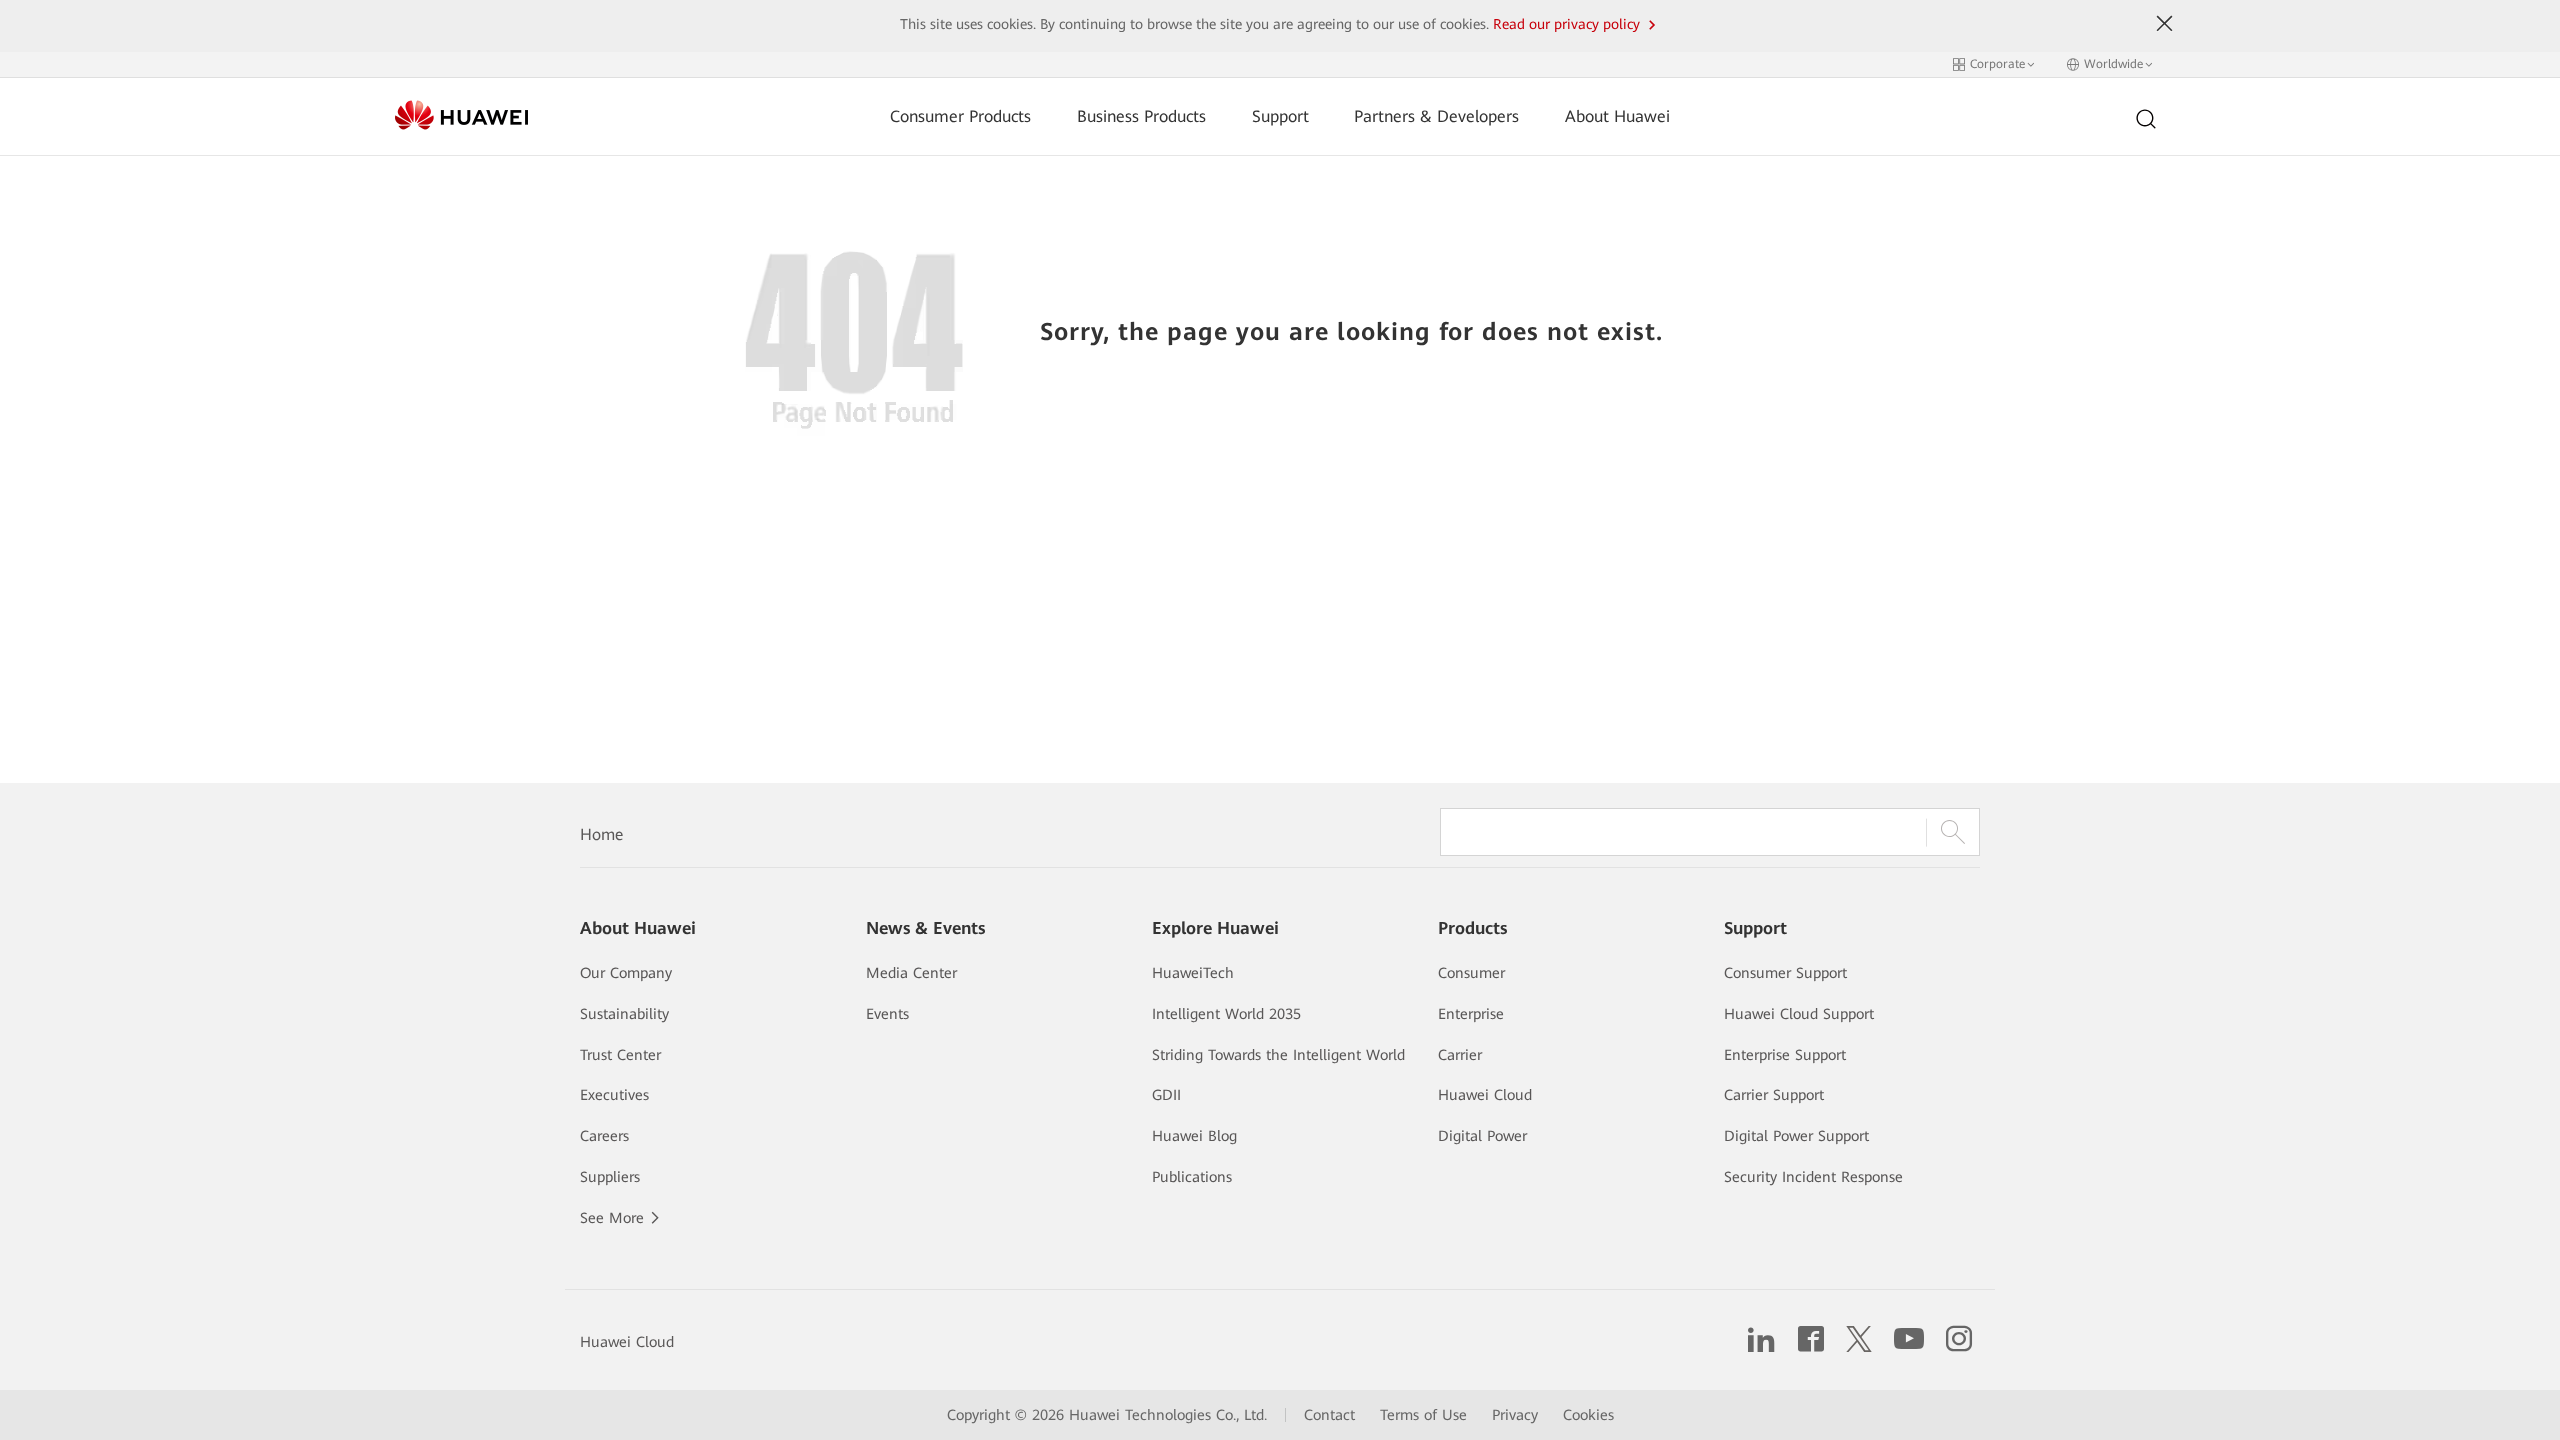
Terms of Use (1423, 1415)
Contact (1329, 1415)
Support (1280, 116)
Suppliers (610, 1177)
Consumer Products (960, 116)
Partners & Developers (1436, 116)
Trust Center (620, 1055)
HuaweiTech (1193, 973)
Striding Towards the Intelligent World (1278, 1055)
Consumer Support (1785, 973)
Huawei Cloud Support (1799, 1014)
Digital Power (1482, 1136)
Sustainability (624, 1014)
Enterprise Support (1785, 1055)
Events (887, 1014)
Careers (604, 1136)
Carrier (1460, 1055)
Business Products (1141, 116)
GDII (1166, 1095)
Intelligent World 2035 (1226, 1014)
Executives (614, 1095)
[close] (2165, 24)
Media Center (911, 973)
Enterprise (1471, 1014)
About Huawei (1617, 116)
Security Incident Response (1813, 1177)
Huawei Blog (1194, 1136)
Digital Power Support (1796, 1136)
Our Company (626, 973)
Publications (1192, 1177)
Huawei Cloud (1485, 1095)
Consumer (1471, 973)
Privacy (1515, 1415)
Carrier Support (1774, 1095)
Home (601, 834)
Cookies (1588, 1415)
